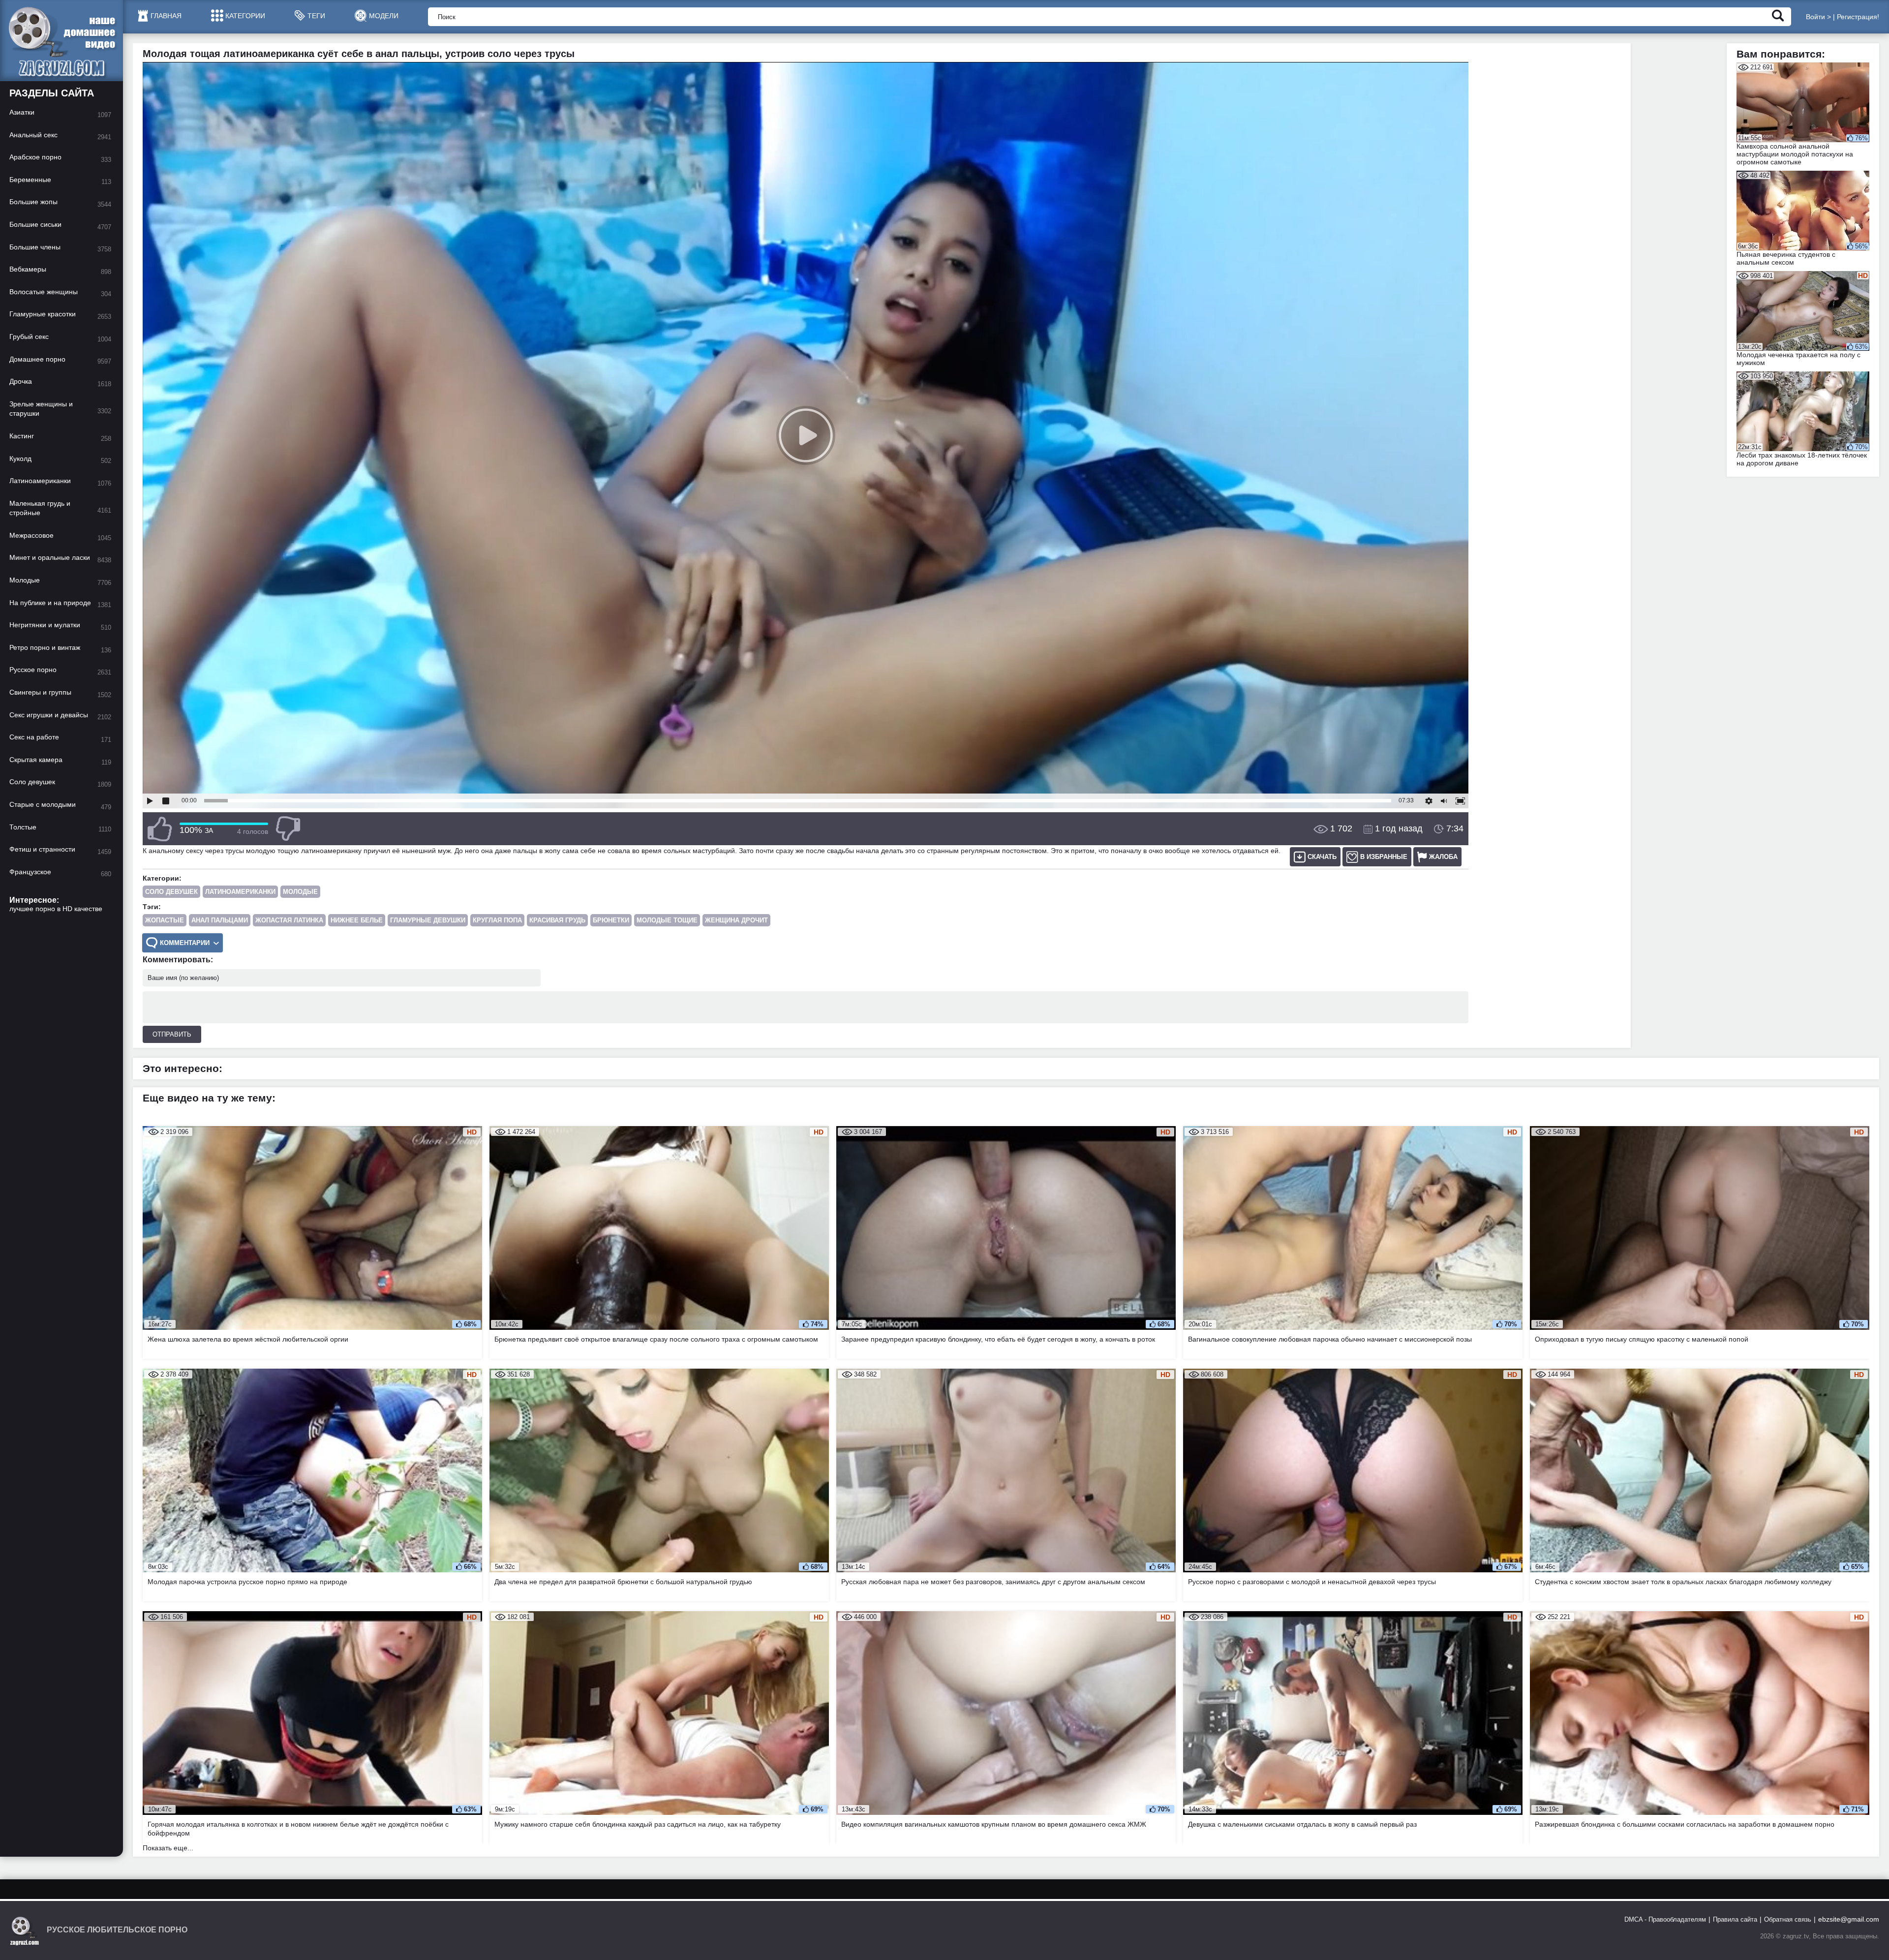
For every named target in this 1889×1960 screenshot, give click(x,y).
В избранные (1384, 857)
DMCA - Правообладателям (1665, 1919)
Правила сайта (1735, 1919)
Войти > (1818, 17)
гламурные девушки (428, 920)
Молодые (300, 892)
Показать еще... (168, 1848)
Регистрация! (1858, 17)
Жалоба (1443, 857)
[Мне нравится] (160, 829)
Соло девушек (171, 892)
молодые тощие (667, 920)
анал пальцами (220, 920)
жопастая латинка (289, 920)
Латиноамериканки (240, 892)
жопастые (165, 920)
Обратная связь (1788, 1919)
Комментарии (185, 943)
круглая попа (497, 920)
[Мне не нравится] (288, 829)
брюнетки (611, 920)
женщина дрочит (736, 920)
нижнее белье (357, 920)
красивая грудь (557, 920)
